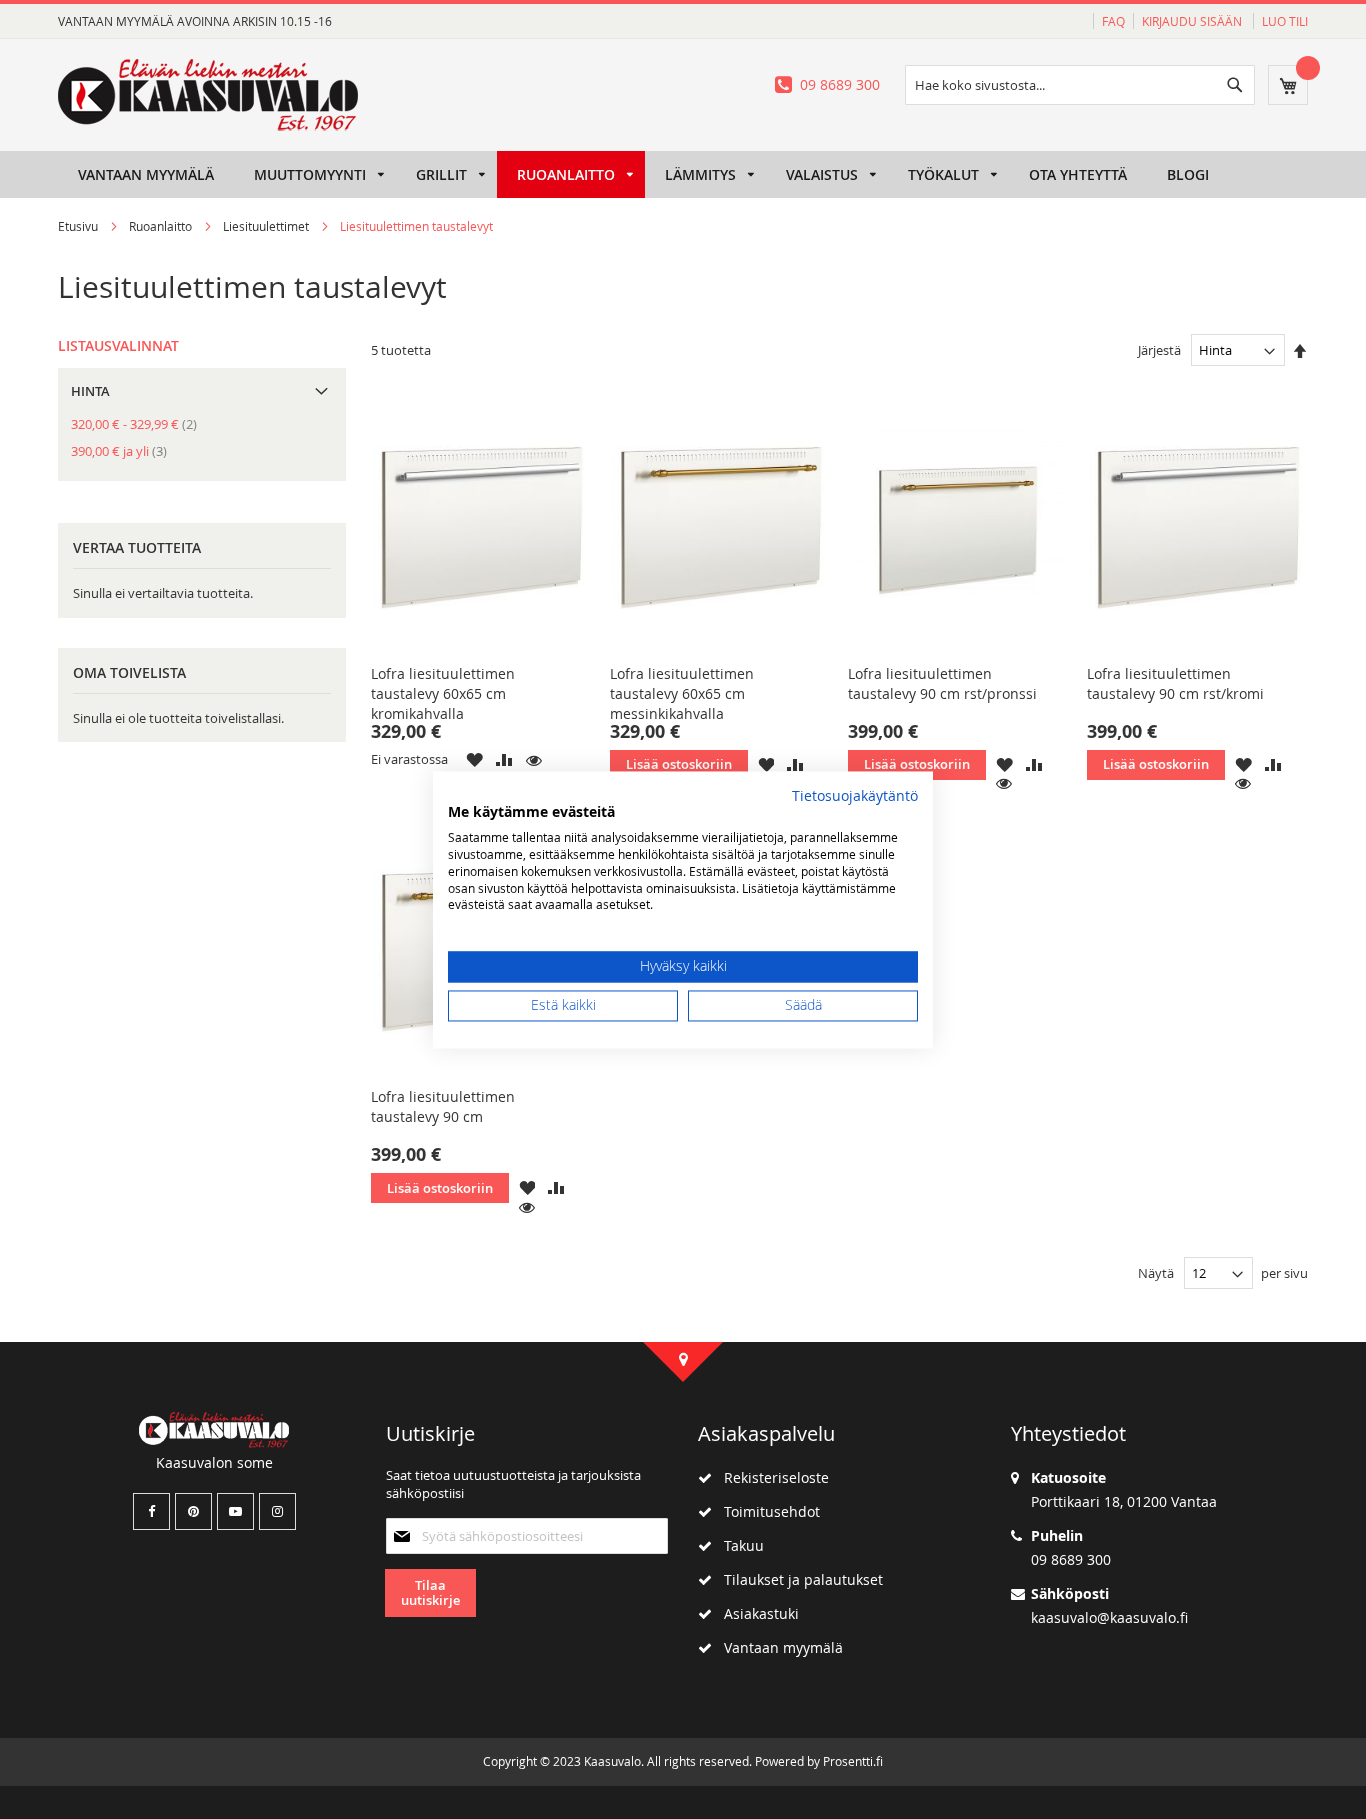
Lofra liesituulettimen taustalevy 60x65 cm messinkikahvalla (682, 693)
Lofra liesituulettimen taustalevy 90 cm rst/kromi (1175, 683)
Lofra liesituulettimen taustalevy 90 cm (443, 1106)
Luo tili (1285, 21)
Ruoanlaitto (162, 226)
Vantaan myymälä (777, 1647)
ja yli (125, 451)
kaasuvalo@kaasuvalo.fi (1109, 1617)
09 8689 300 (840, 84)
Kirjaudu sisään (1193, 21)
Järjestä (1159, 350)
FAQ (1113, 21)
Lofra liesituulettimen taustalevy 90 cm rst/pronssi (942, 683)
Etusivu (79, 226)
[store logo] (208, 95)
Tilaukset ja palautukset (797, 1579)
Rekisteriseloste (770, 1477)
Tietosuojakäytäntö (855, 796)
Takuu (738, 1545)
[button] (474, 759)
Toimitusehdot (766, 1511)
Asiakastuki (755, 1613)
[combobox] (1080, 85)
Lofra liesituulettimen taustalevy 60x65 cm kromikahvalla (443, 693)
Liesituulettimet (267, 226)
